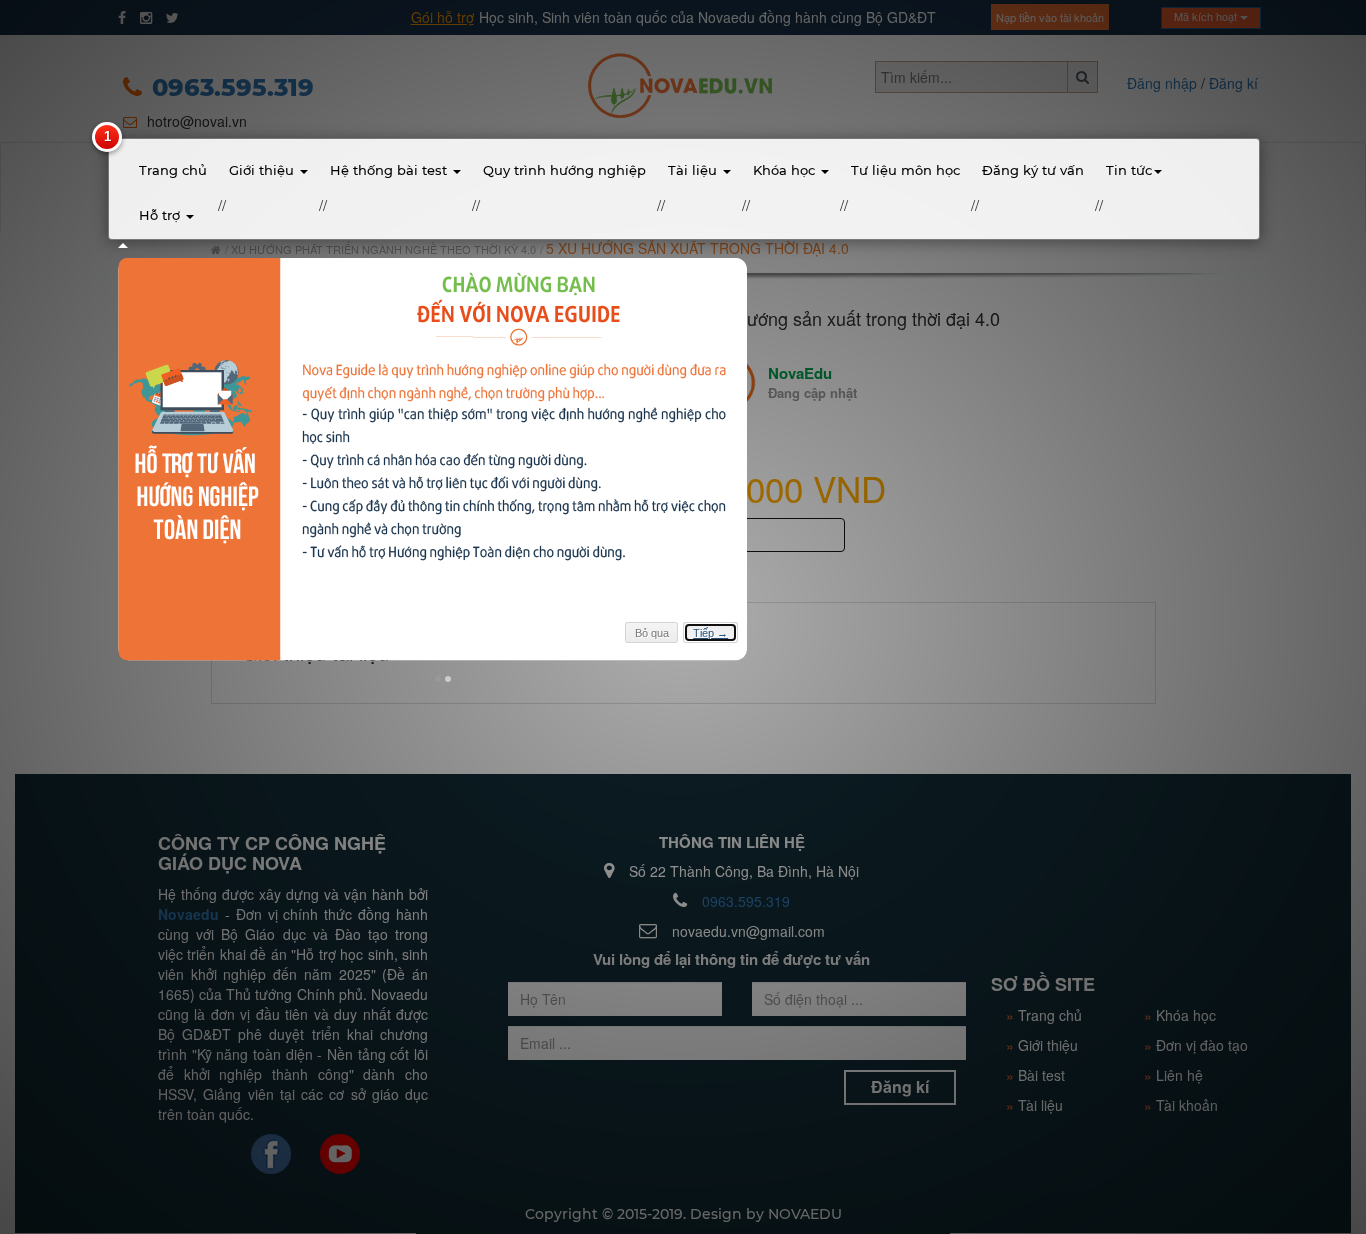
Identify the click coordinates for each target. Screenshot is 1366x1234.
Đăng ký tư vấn (1033, 170)
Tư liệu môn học (905, 170)
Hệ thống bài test (390, 170)
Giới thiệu (263, 170)
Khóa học (786, 170)
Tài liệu (694, 170)
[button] (438, 679)
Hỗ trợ (161, 215)
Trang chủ (173, 170)
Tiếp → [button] (710, 633)
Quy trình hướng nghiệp (564, 170)
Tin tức (1129, 170)
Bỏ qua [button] (652, 633)
